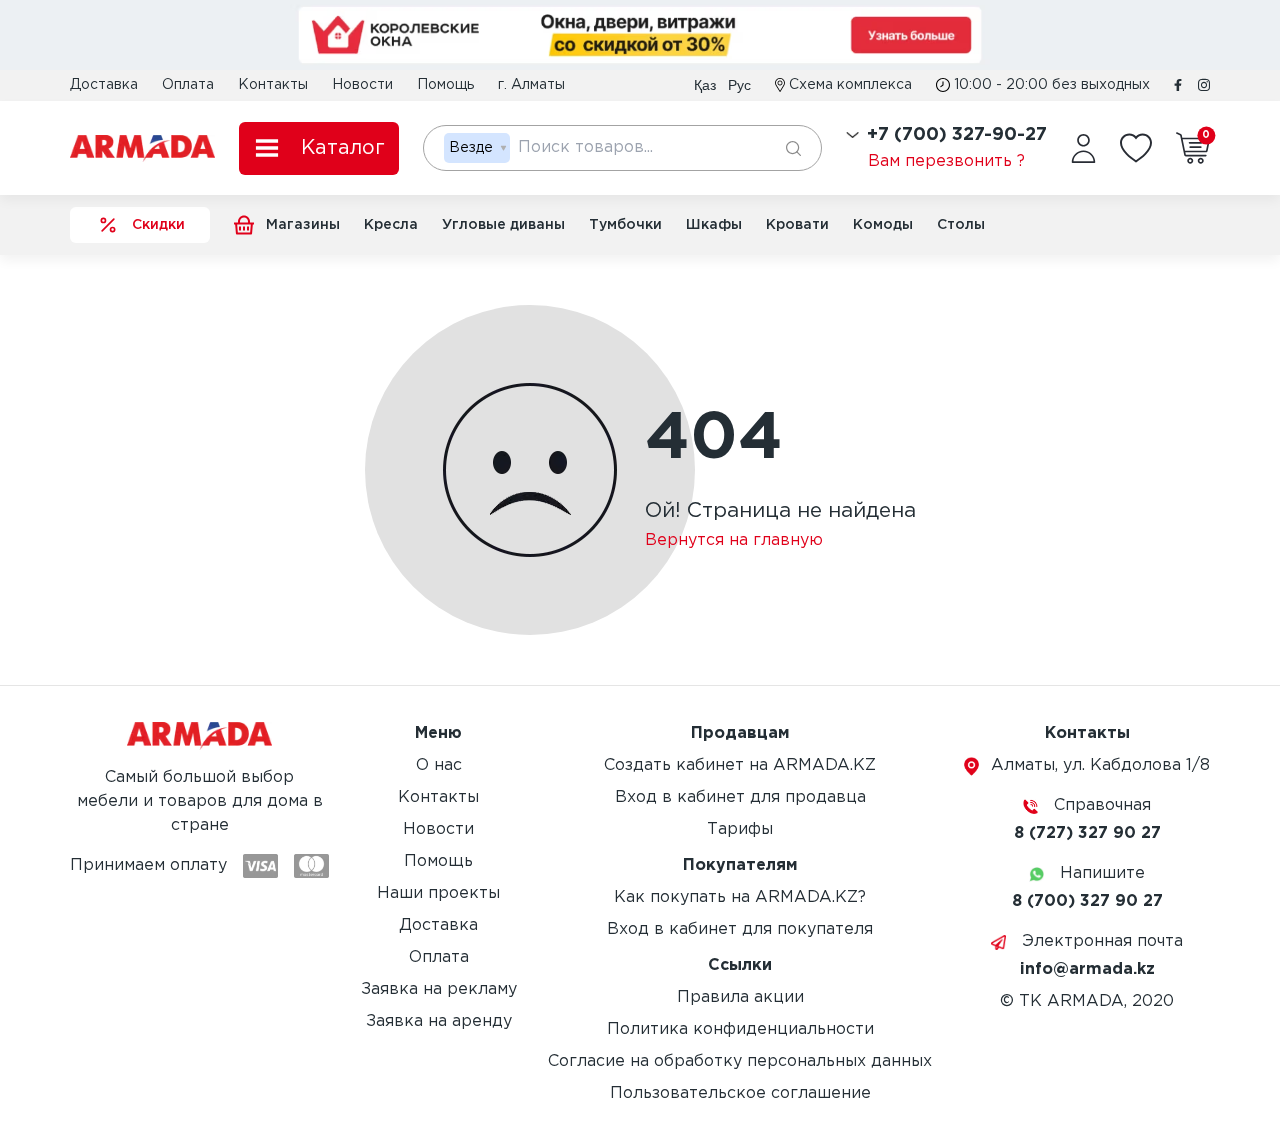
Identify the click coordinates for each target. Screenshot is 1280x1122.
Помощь (445, 85)
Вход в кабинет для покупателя (740, 929)
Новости (362, 85)
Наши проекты (438, 893)
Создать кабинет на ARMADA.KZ (740, 765)
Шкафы (714, 225)
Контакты (273, 85)
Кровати (797, 225)
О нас (439, 765)
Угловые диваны (503, 225)
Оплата (188, 85)
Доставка (104, 85)
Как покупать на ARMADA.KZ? (740, 897)
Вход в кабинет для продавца (740, 797)
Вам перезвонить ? (946, 161)
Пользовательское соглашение (740, 1093)
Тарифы (740, 829)
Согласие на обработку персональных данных (740, 1061)
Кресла (391, 225)
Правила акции (740, 997)
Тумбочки (625, 225)
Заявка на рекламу (439, 989)
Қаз (705, 85)
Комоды (883, 225)
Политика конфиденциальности (740, 1029)
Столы (961, 225)
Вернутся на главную (734, 540)
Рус (739, 85)
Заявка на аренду (439, 1021)
